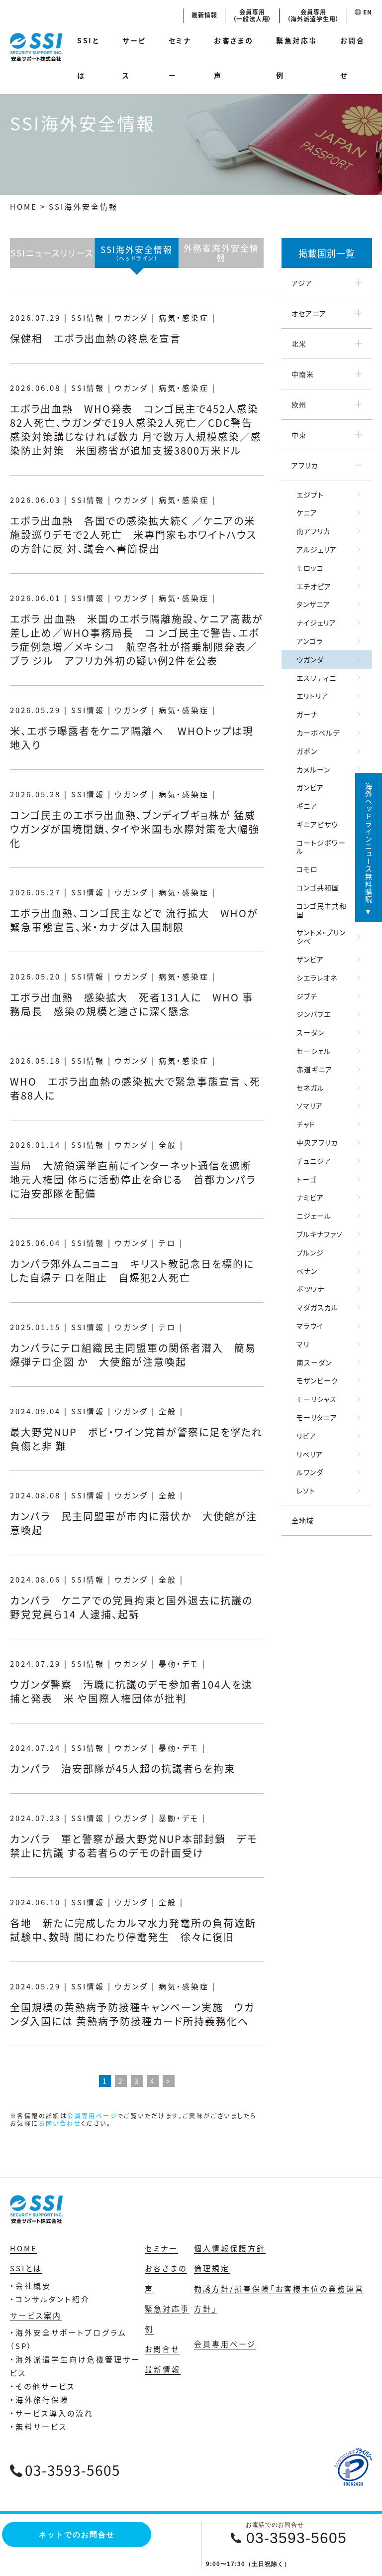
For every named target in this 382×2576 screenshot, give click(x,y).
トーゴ (307, 1179)
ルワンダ (310, 1472)
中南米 (303, 374)
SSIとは (88, 58)
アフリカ (305, 465)
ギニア (307, 806)
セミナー (180, 58)
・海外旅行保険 (40, 2399)
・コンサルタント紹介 (50, 2299)
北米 (299, 344)
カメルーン (313, 769)
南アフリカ (313, 531)
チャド (306, 1124)
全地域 (303, 1520)
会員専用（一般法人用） (252, 15)
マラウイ (310, 1326)
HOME (24, 206)
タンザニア (313, 604)
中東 (299, 435)
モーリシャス (317, 1399)
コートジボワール (321, 847)
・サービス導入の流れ (52, 2413)
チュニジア (314, 1161)
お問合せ (353, 58)
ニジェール (314, 1216)
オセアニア (309, 313)
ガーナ (307, 714)
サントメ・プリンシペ (321, 936)
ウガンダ (310, 659)
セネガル (310, 1088)
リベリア (310, 1454)
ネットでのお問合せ (77, 2534)
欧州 (299, 404)
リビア (306, 1436)
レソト (306, 1490)
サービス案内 (36, 2315)
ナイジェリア (316, 622)
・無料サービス (39, 2426)
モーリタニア (317, 1417)
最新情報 (204, 15)
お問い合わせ (60, 2123)
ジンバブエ (314, 1014)
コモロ (307, 869)
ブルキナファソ (320, 1234)
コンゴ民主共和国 (322, 910)
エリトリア (312, 696)
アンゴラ (310, 641)
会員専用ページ (92, 2116)
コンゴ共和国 (318, 887)
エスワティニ (316, 678)
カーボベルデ (318, 733)
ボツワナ (310, 1289)
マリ (303, 1344)
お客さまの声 (234, 58)
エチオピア (314, 586)
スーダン (310, 1032)
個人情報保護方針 (230, 2248)
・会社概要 (31, 2285)
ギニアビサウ (317, 824)
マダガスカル (317, 1307)
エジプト (310, 494)
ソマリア (310, 1105)
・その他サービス (43, 2386)
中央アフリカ (317, 1142)
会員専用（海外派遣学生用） (313, 15)
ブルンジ (310, 1252)
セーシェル (314, 1051)
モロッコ (310, 568)
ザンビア (310, 959)
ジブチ (307, 996)
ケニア (307, 512)
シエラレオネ (317, 978)
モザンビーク (317, 1380)
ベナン (307, 1271)
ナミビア (310, 1197)
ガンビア (310, 787)
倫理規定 (212, 2268)
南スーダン (314, 1362)
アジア (302, 283)
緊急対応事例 (297, 58)
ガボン (307, 751)
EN (367, 12)
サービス (134, 58)
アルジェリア (317, 549)
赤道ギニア (314, 1069)
